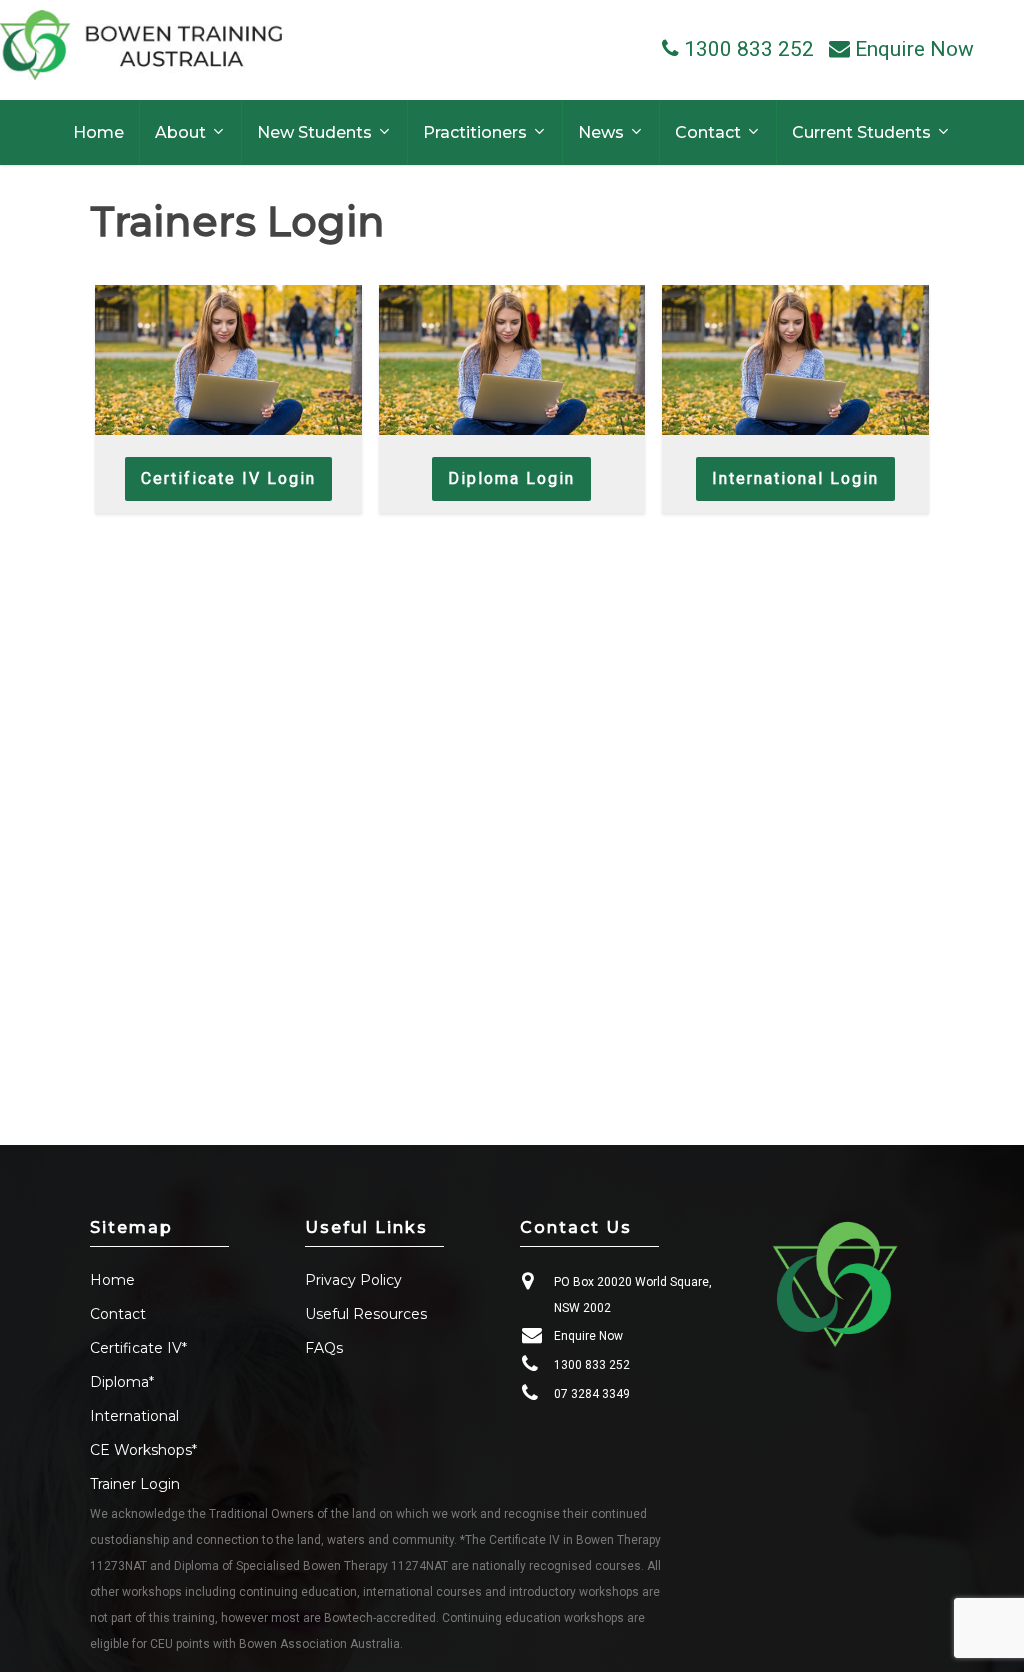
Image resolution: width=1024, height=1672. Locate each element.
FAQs (324, 1348)
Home (112, 1280)
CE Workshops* (143, 1450)
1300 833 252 (592, 1365)
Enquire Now (588, 1336)
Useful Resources (366, 1314)
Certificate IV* (138, 1348)
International (134, 1416)
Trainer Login (135, 1484)
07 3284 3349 (592, 1394)
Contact (118, 1314)
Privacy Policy (353, 1280)
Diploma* (122, 1382)
